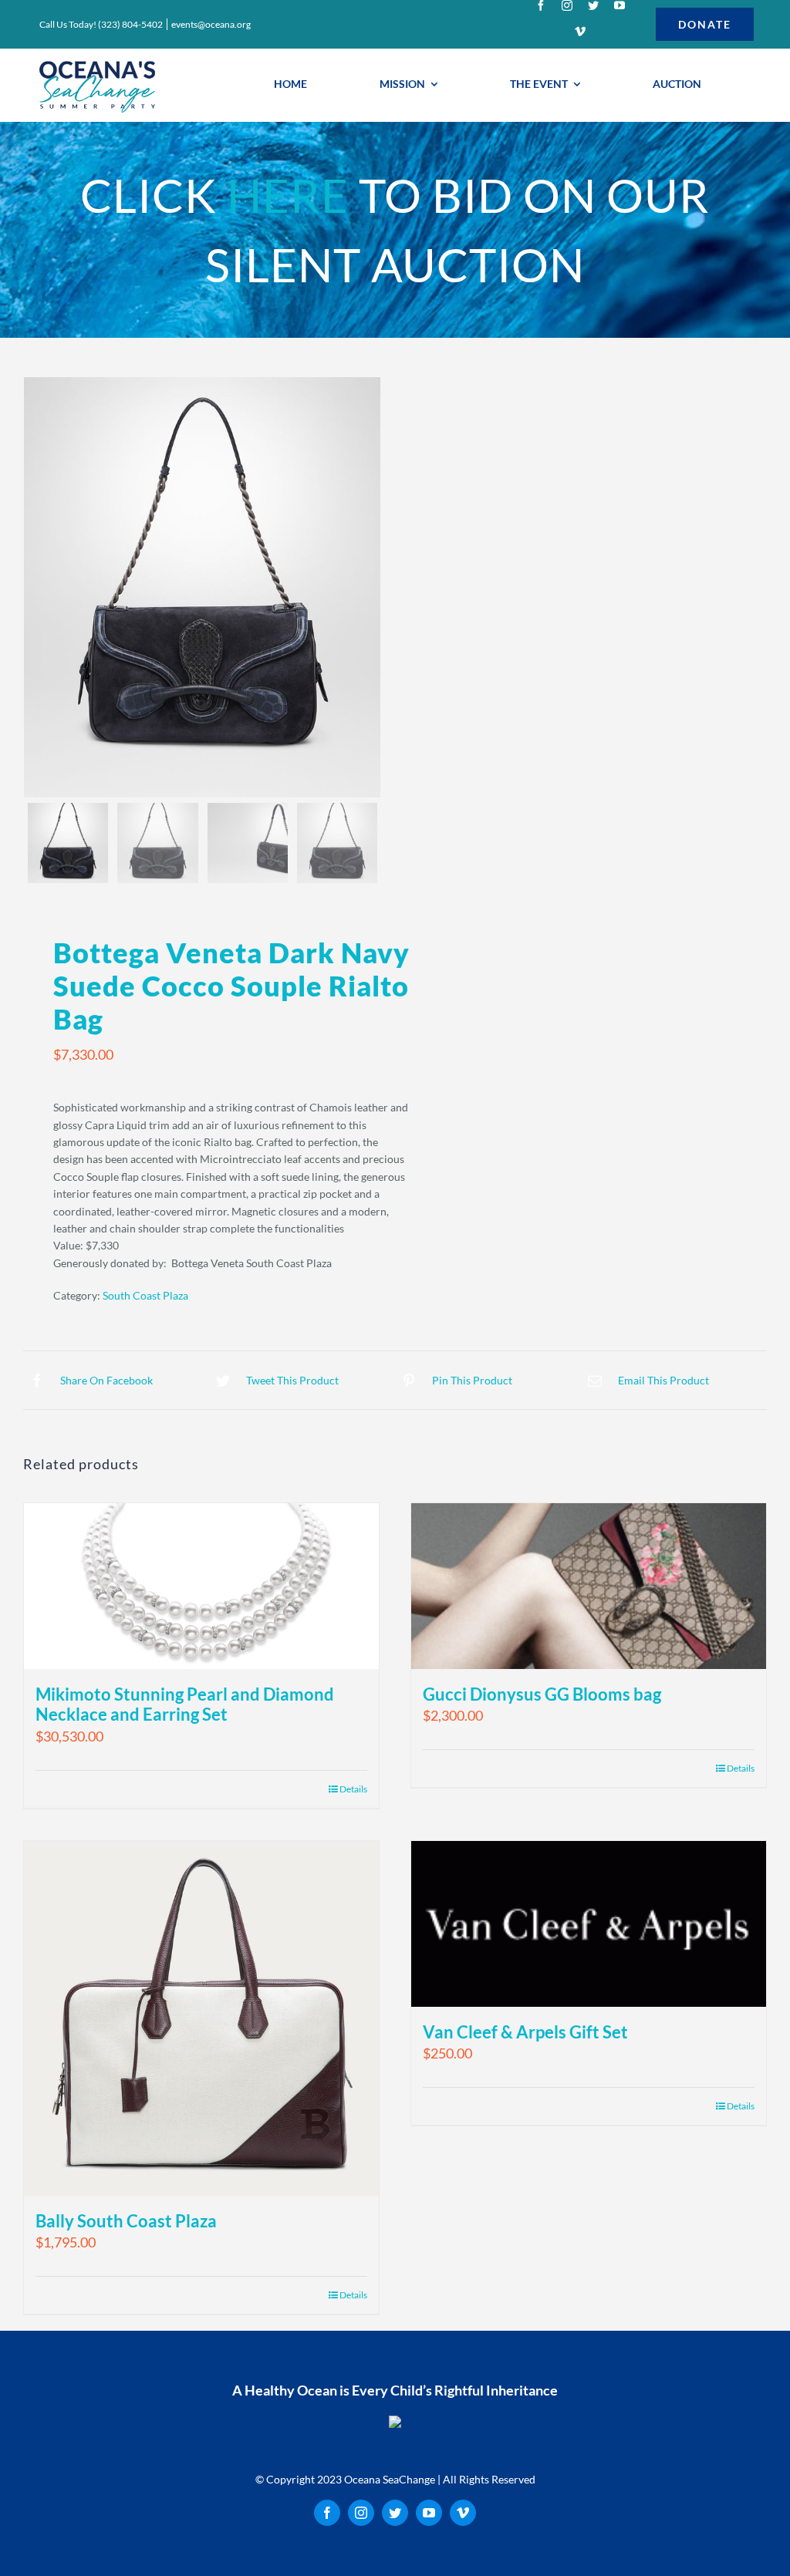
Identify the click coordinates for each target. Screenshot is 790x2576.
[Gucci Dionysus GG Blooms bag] (589, 1586)
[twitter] (593, 5)
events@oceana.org (211, 24)
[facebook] (541, 5)
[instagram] (567, 5)
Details (353, 2295)
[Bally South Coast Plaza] (201, 2018)
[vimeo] (580, 32)
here (288, 195)
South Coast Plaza (145, 1295)
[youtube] (620, 5)
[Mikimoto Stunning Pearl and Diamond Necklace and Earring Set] (201, 1586)
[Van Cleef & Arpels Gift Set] (589, 1924)
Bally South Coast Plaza (126, 2221)
